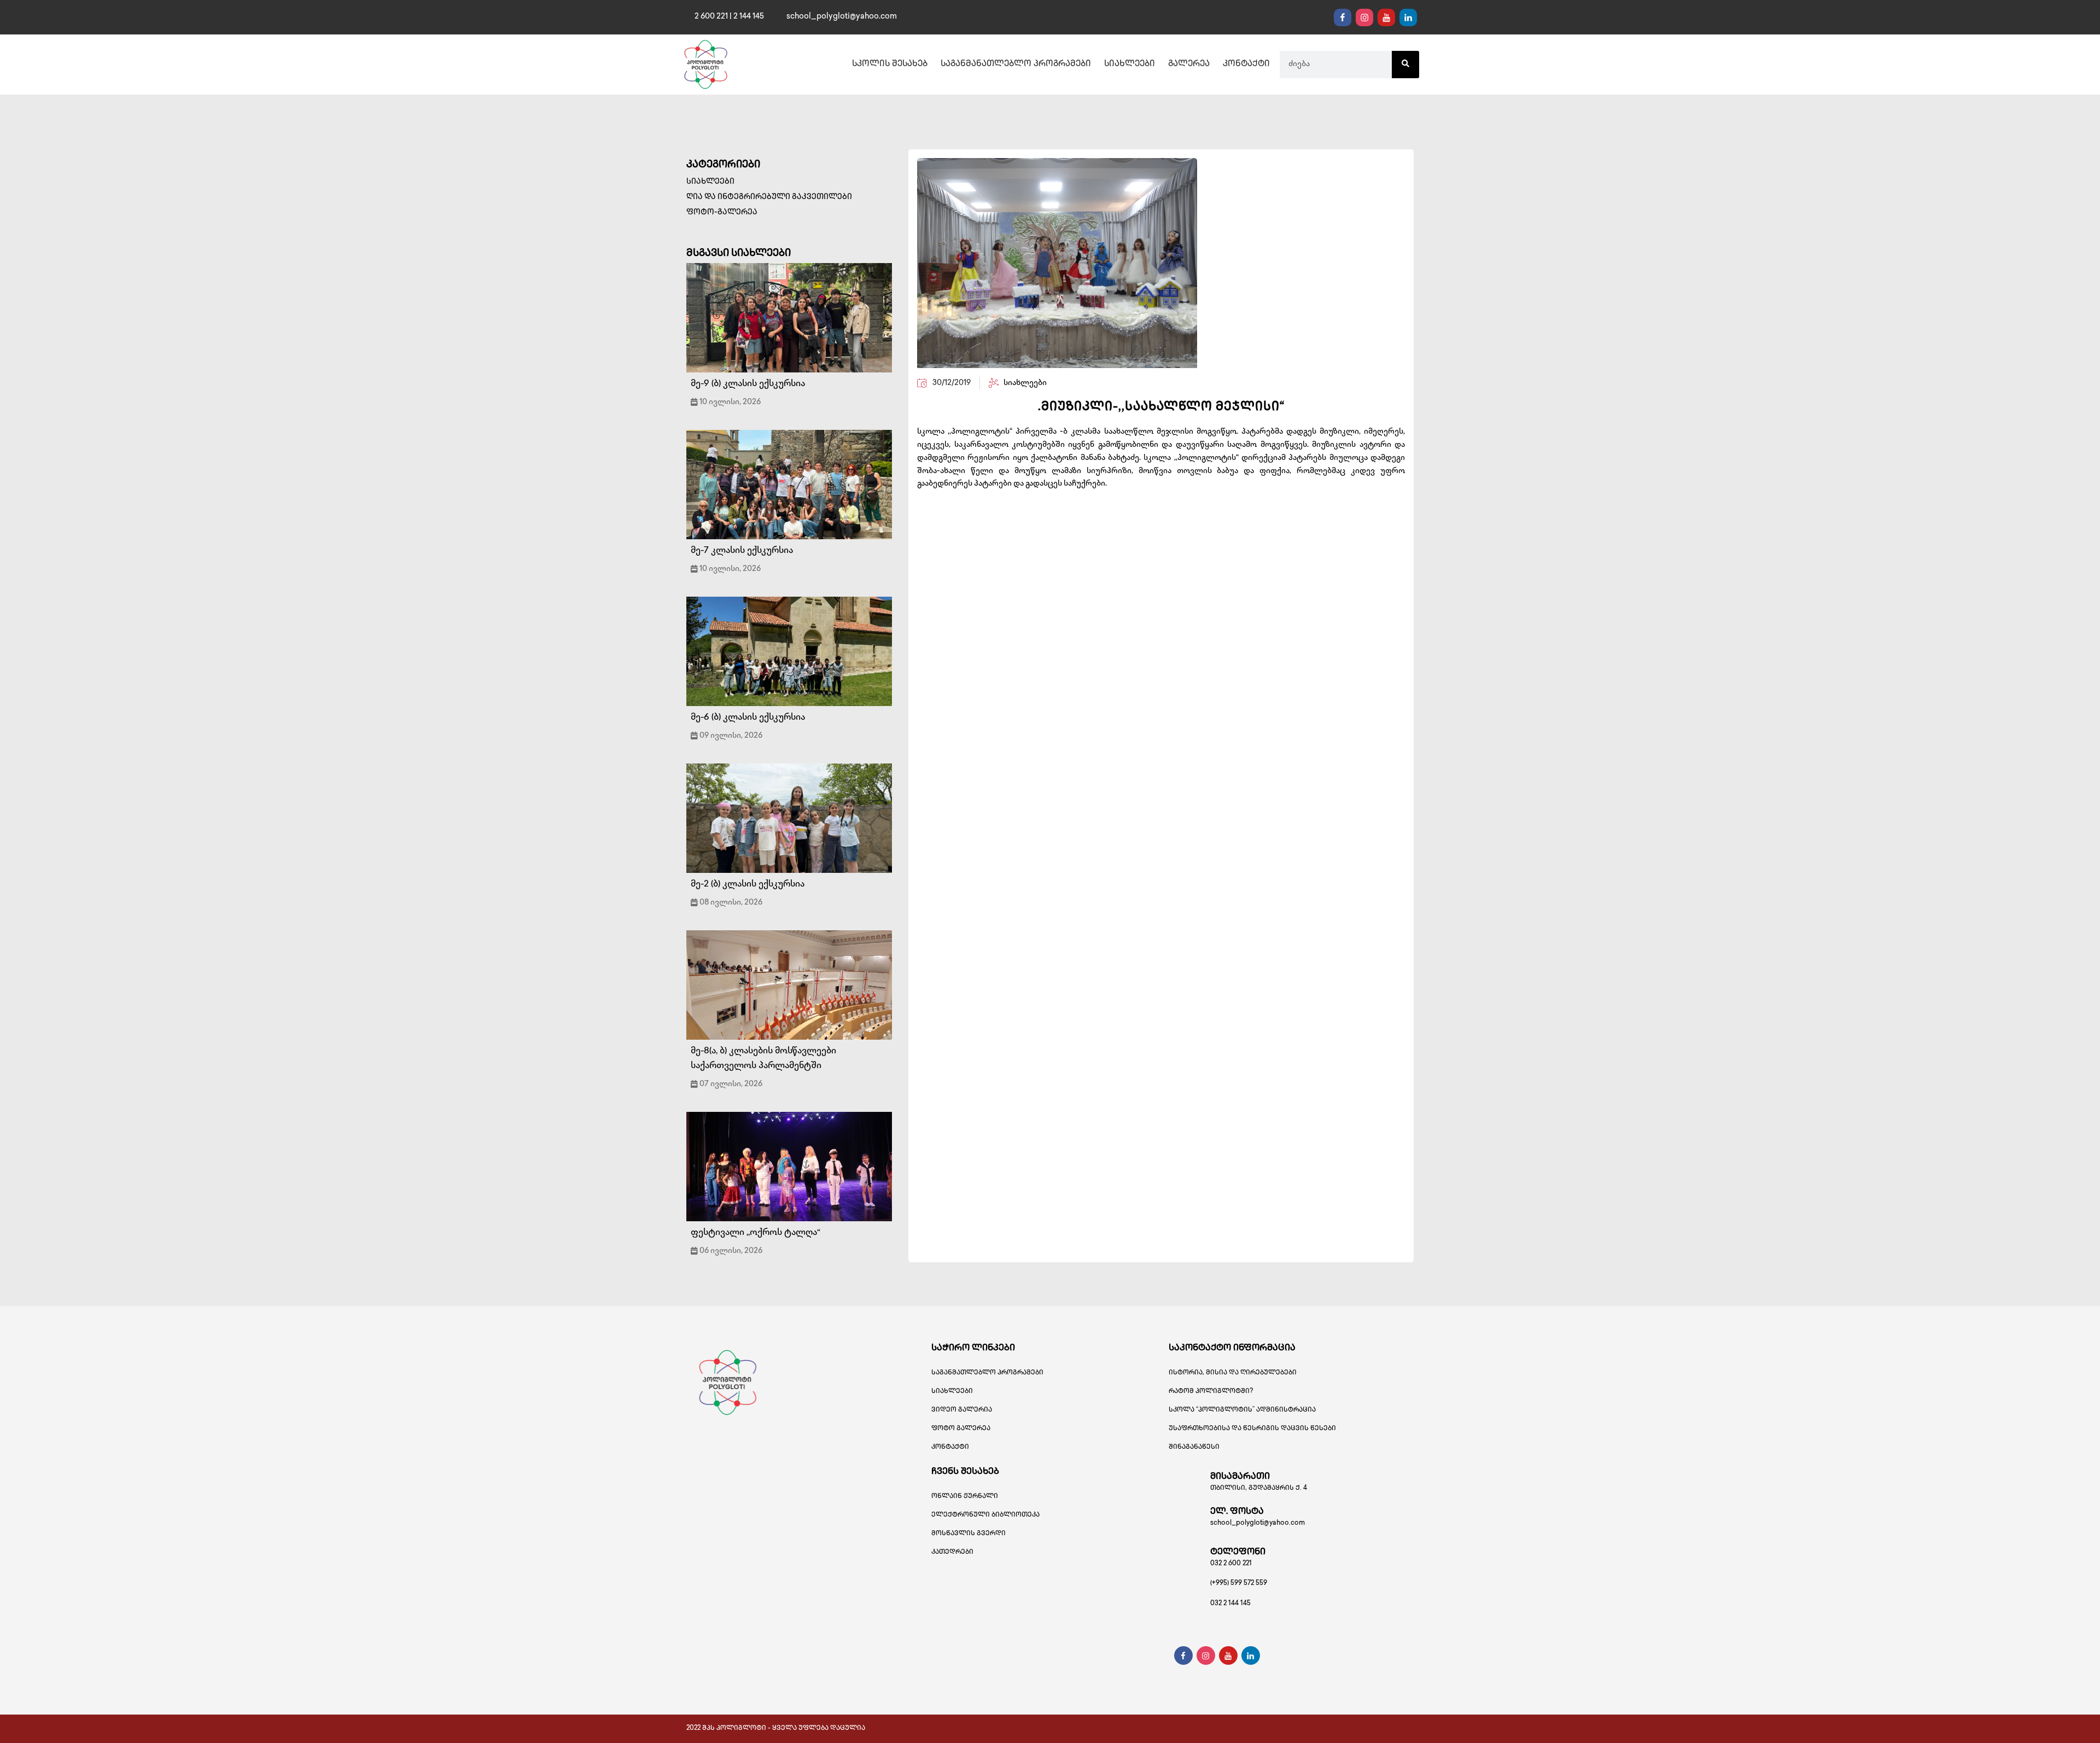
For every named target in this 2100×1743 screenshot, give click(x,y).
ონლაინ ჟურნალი (965, 1497)
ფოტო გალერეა (961, 1429)
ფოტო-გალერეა (722, 212)
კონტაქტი (1246, 65)
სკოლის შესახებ (890, 65)
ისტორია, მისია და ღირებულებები (1233, 1373)
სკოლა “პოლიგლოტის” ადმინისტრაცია (1242, 1410)
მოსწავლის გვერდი (969, 1534)
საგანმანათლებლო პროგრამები (1016, 65)
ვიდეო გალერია (962, 1410)
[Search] (1405, 65)
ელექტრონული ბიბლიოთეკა (985, 1515)
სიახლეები (1130, 65)
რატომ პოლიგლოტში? (1211, 1392)
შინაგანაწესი (1194, 1447)
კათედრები (952, 1552)
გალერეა (1189, 65)
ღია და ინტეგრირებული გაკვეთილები (769, 197)
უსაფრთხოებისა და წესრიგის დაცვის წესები (1252, 1429)
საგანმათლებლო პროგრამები (987, 1373)
